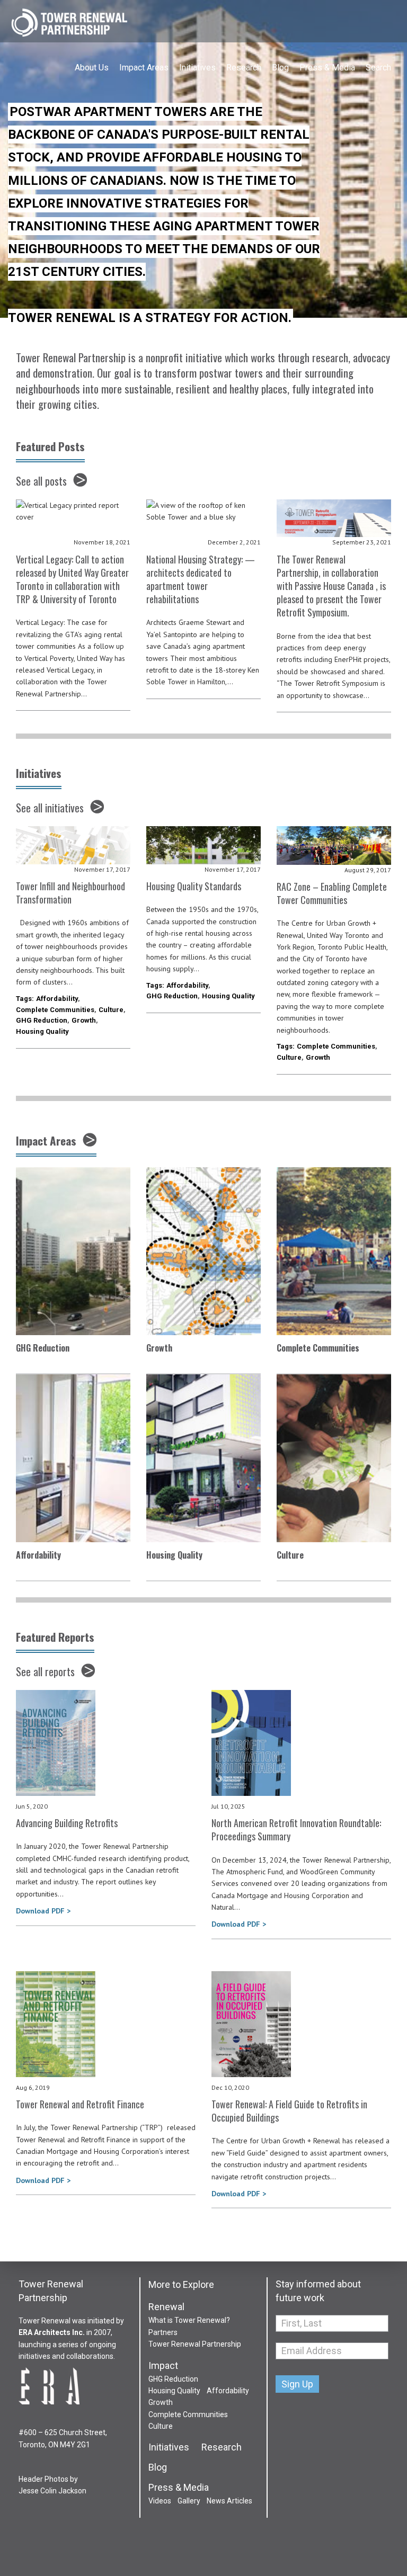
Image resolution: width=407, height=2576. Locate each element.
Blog (280, 68)
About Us (92, 68)
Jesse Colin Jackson (52, 2491)
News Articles (229, 2501)
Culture (111, 1010)
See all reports (45, 1671)
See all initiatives (50, 808)
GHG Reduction (42, 1020)
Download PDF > (43, 1911)
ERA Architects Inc (51, 2332)
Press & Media (327, 68)
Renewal (166, 2307)
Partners (163, 2332)
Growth (84, 1020)
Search (378, 68)
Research (244, 68)
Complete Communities (55, 1010)
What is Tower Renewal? (189, 2320)
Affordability (57, 999)
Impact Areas (144, 68)
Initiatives (197, 68)
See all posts (41, 481)
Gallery (189, 2501)
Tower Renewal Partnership (69, 24)
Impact (163, 2366)
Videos (160, 2501)
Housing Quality (42, 1031)
